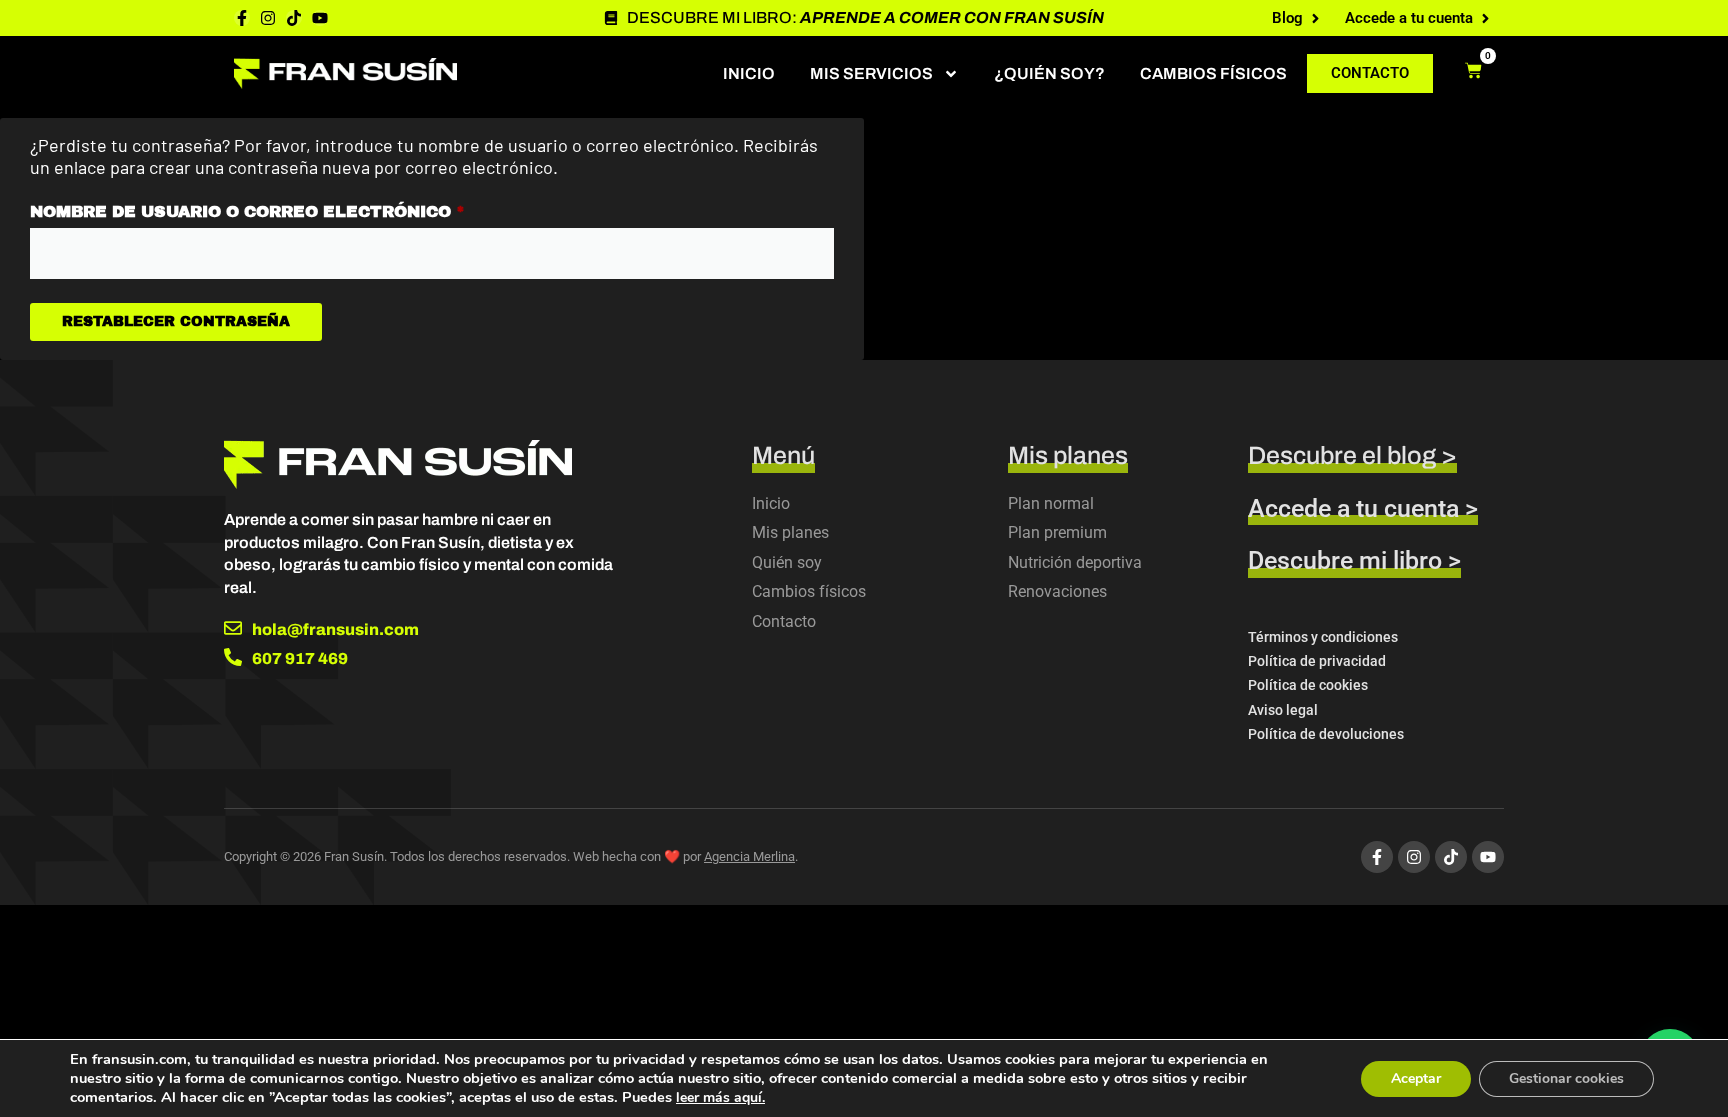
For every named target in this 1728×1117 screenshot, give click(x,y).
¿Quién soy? (1049, 73)
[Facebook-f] (242, 18)
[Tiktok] (294, 18)
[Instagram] (268, 18)
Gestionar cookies (1566, 1078)
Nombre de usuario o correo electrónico (307, 208)
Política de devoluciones (1326, 734)
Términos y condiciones (1323, 637)
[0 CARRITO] (1473, 70)
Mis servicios (871, 73)
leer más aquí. (720, 1097)
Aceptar (1416, 1078)
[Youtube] (320, 18)
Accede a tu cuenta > (1363, 508)
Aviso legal (1283, 710)
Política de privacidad (1317, 661)
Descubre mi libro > (1354, 560)
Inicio (749, 73)
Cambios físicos (1213, 73)
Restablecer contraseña (176, 321)
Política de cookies (1308, 685)
